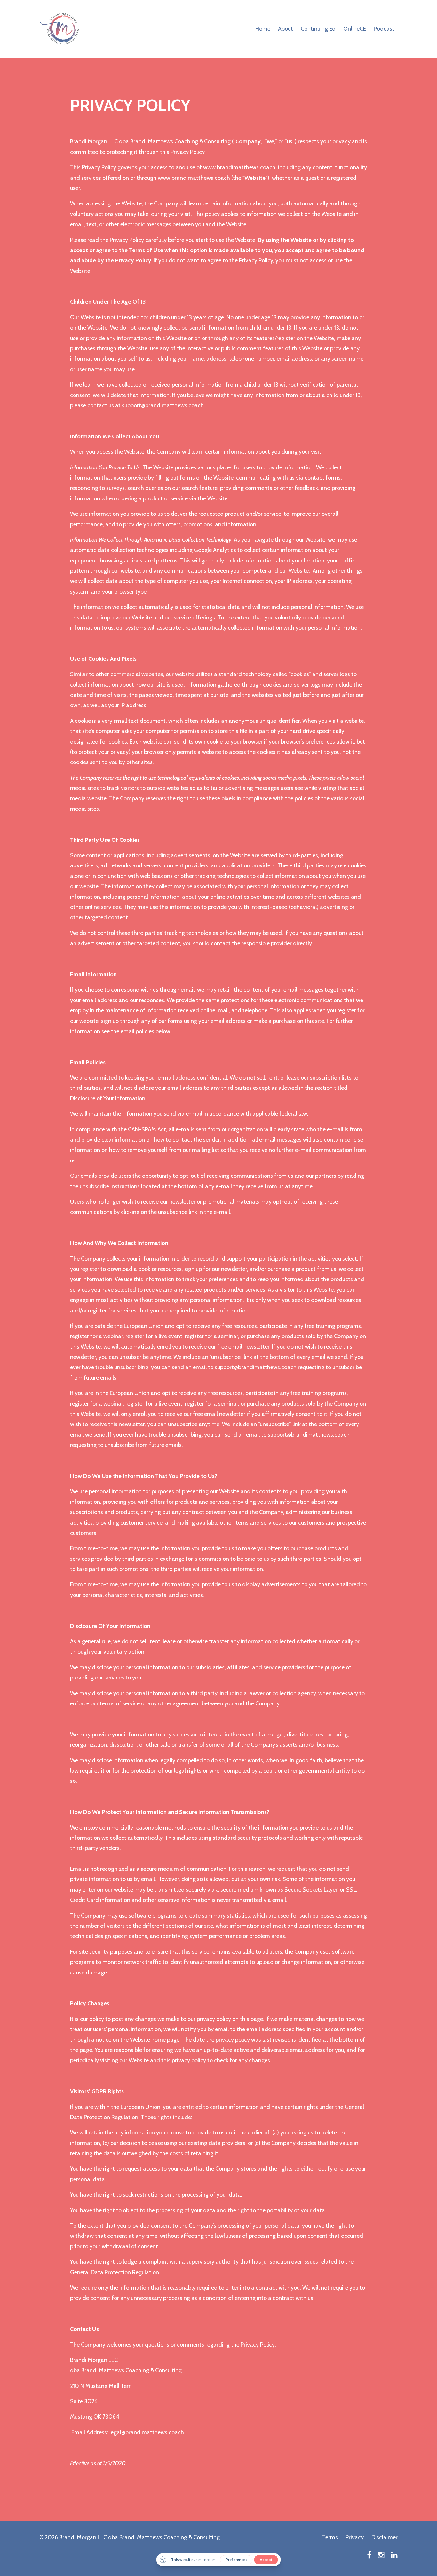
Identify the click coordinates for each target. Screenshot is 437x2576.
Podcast (384, 29)
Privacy (355, 2537)
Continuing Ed (318, 29)
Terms (330, 2537)
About (286, 29)
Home (263, 29)
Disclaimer (385, 2537)
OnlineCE (355, 29)
